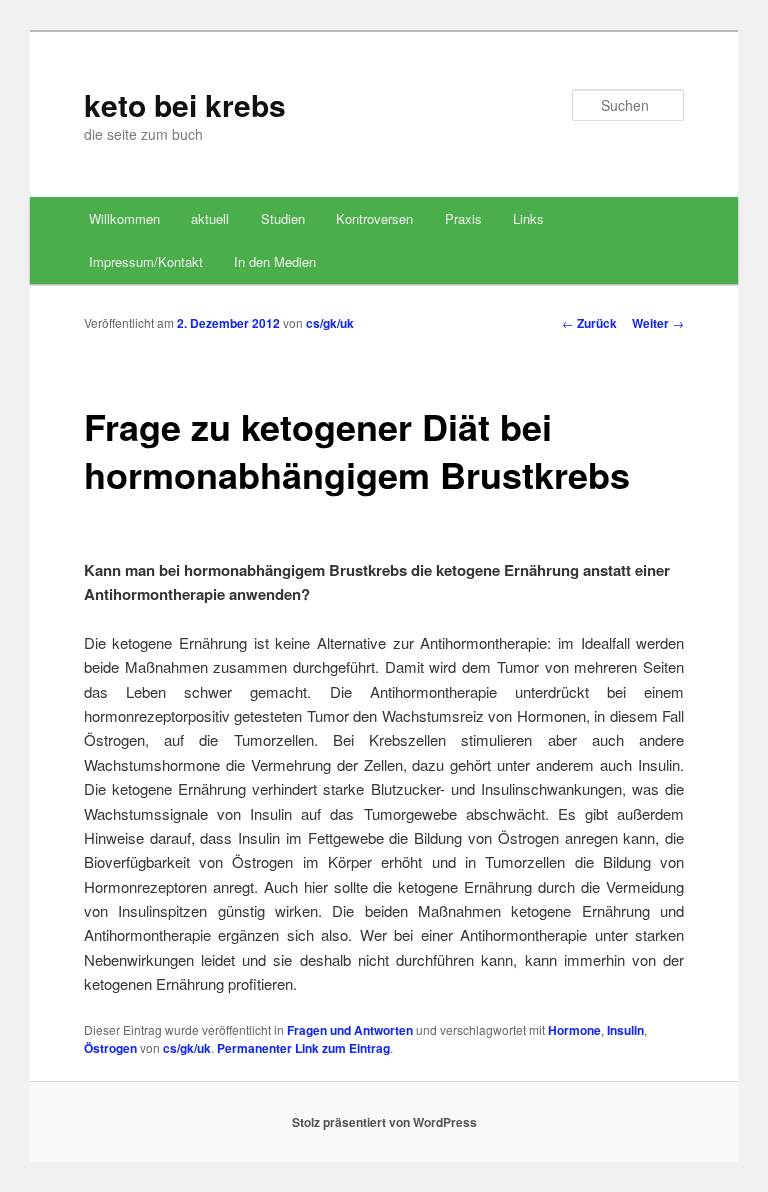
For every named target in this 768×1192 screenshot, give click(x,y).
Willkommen (124, 218)
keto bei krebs (185, 104)
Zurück (589, 323)
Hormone (574, 1030)
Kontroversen (374, 218)
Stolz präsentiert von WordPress (384, 1122)
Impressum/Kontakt (146, 261)
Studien (283, 218)
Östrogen (110, 1048)
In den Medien (275, 261)
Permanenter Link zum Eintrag (303, 1048)
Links (528, 218)
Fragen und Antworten (350, 1030)
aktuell (210, 218)
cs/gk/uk (330, 323)
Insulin (625, 1030)
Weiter (658, 323)
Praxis (463, 218)
